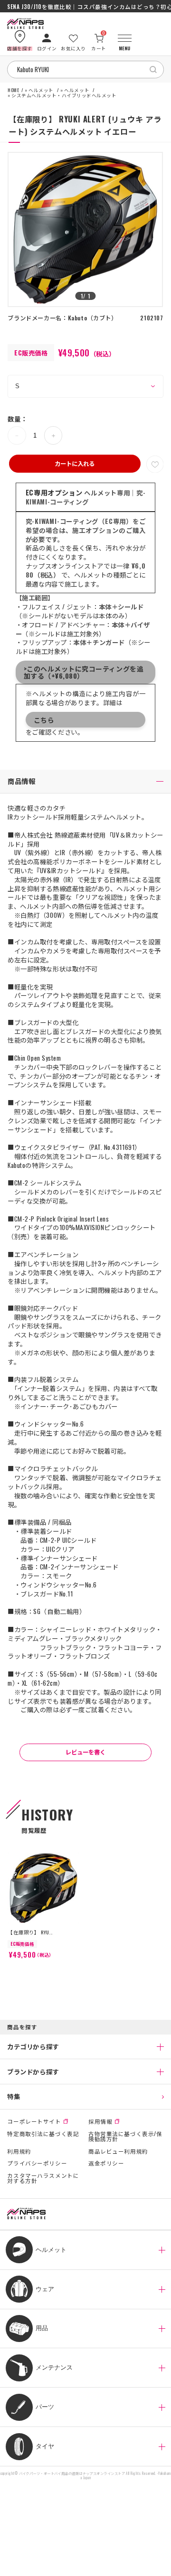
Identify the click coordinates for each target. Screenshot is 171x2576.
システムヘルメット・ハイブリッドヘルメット (64, 96)
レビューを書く (85, 1752)
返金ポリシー (106, 2163)
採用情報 (100, 2121)
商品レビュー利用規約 (118, 2151)
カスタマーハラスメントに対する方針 (43, 2178)
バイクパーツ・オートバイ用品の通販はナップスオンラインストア (72, 2473)
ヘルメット (41, 91)
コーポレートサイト (34, 2121)
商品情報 (21, 781)
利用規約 (19, 2151)
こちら (44, 720)
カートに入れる (75, 463)
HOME (13, 91)
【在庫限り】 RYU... (30, 1932)
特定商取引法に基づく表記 (43, 2134)
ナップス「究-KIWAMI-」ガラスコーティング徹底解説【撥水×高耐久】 (85, 7)
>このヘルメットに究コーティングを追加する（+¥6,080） (84, 672)
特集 (14, 2096)
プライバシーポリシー (37, 2163)
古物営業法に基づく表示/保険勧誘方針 (125, 2136)
